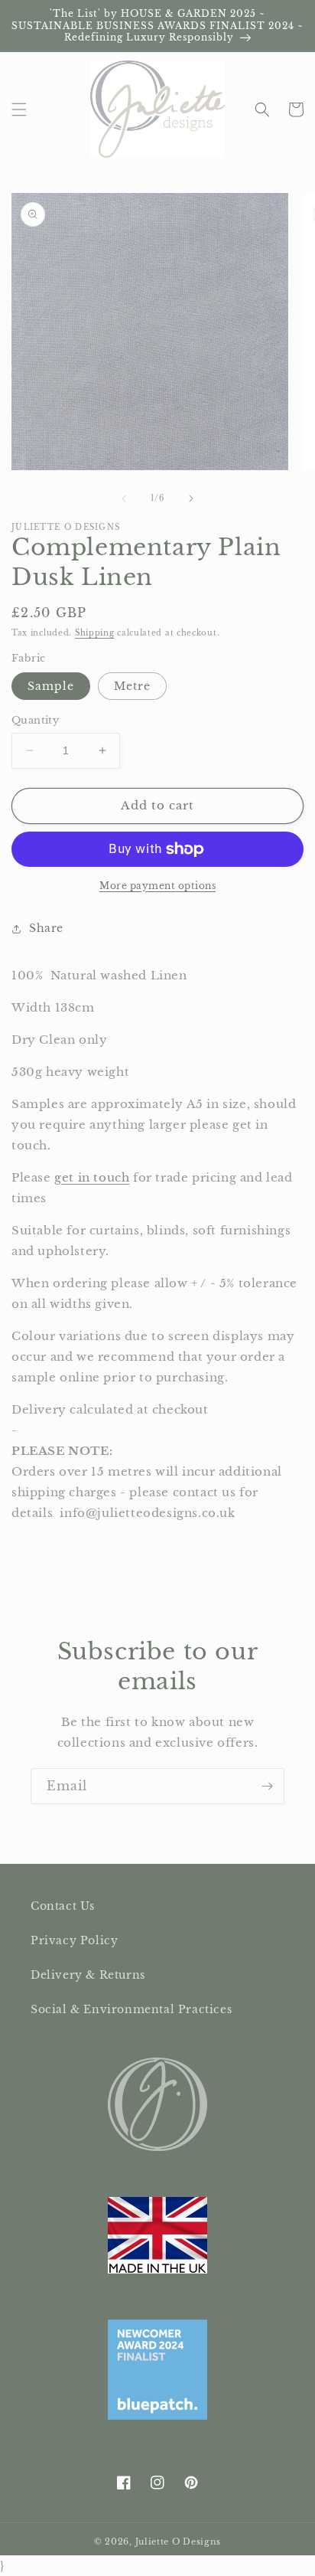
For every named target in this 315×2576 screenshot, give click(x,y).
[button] (19, 110)
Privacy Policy (74, 1940)
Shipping (95, 633)
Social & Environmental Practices (131, 2009)
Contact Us (63, 1906)
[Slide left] (124, 499)
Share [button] (46, 928)
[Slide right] (191, 499)
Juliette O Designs (179, 2542)
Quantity (35, 720)
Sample (51, 686)
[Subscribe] (267, 1786)
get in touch (92, 1177)
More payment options (157, 886)
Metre (132, 686)
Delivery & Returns (88, 1975)
